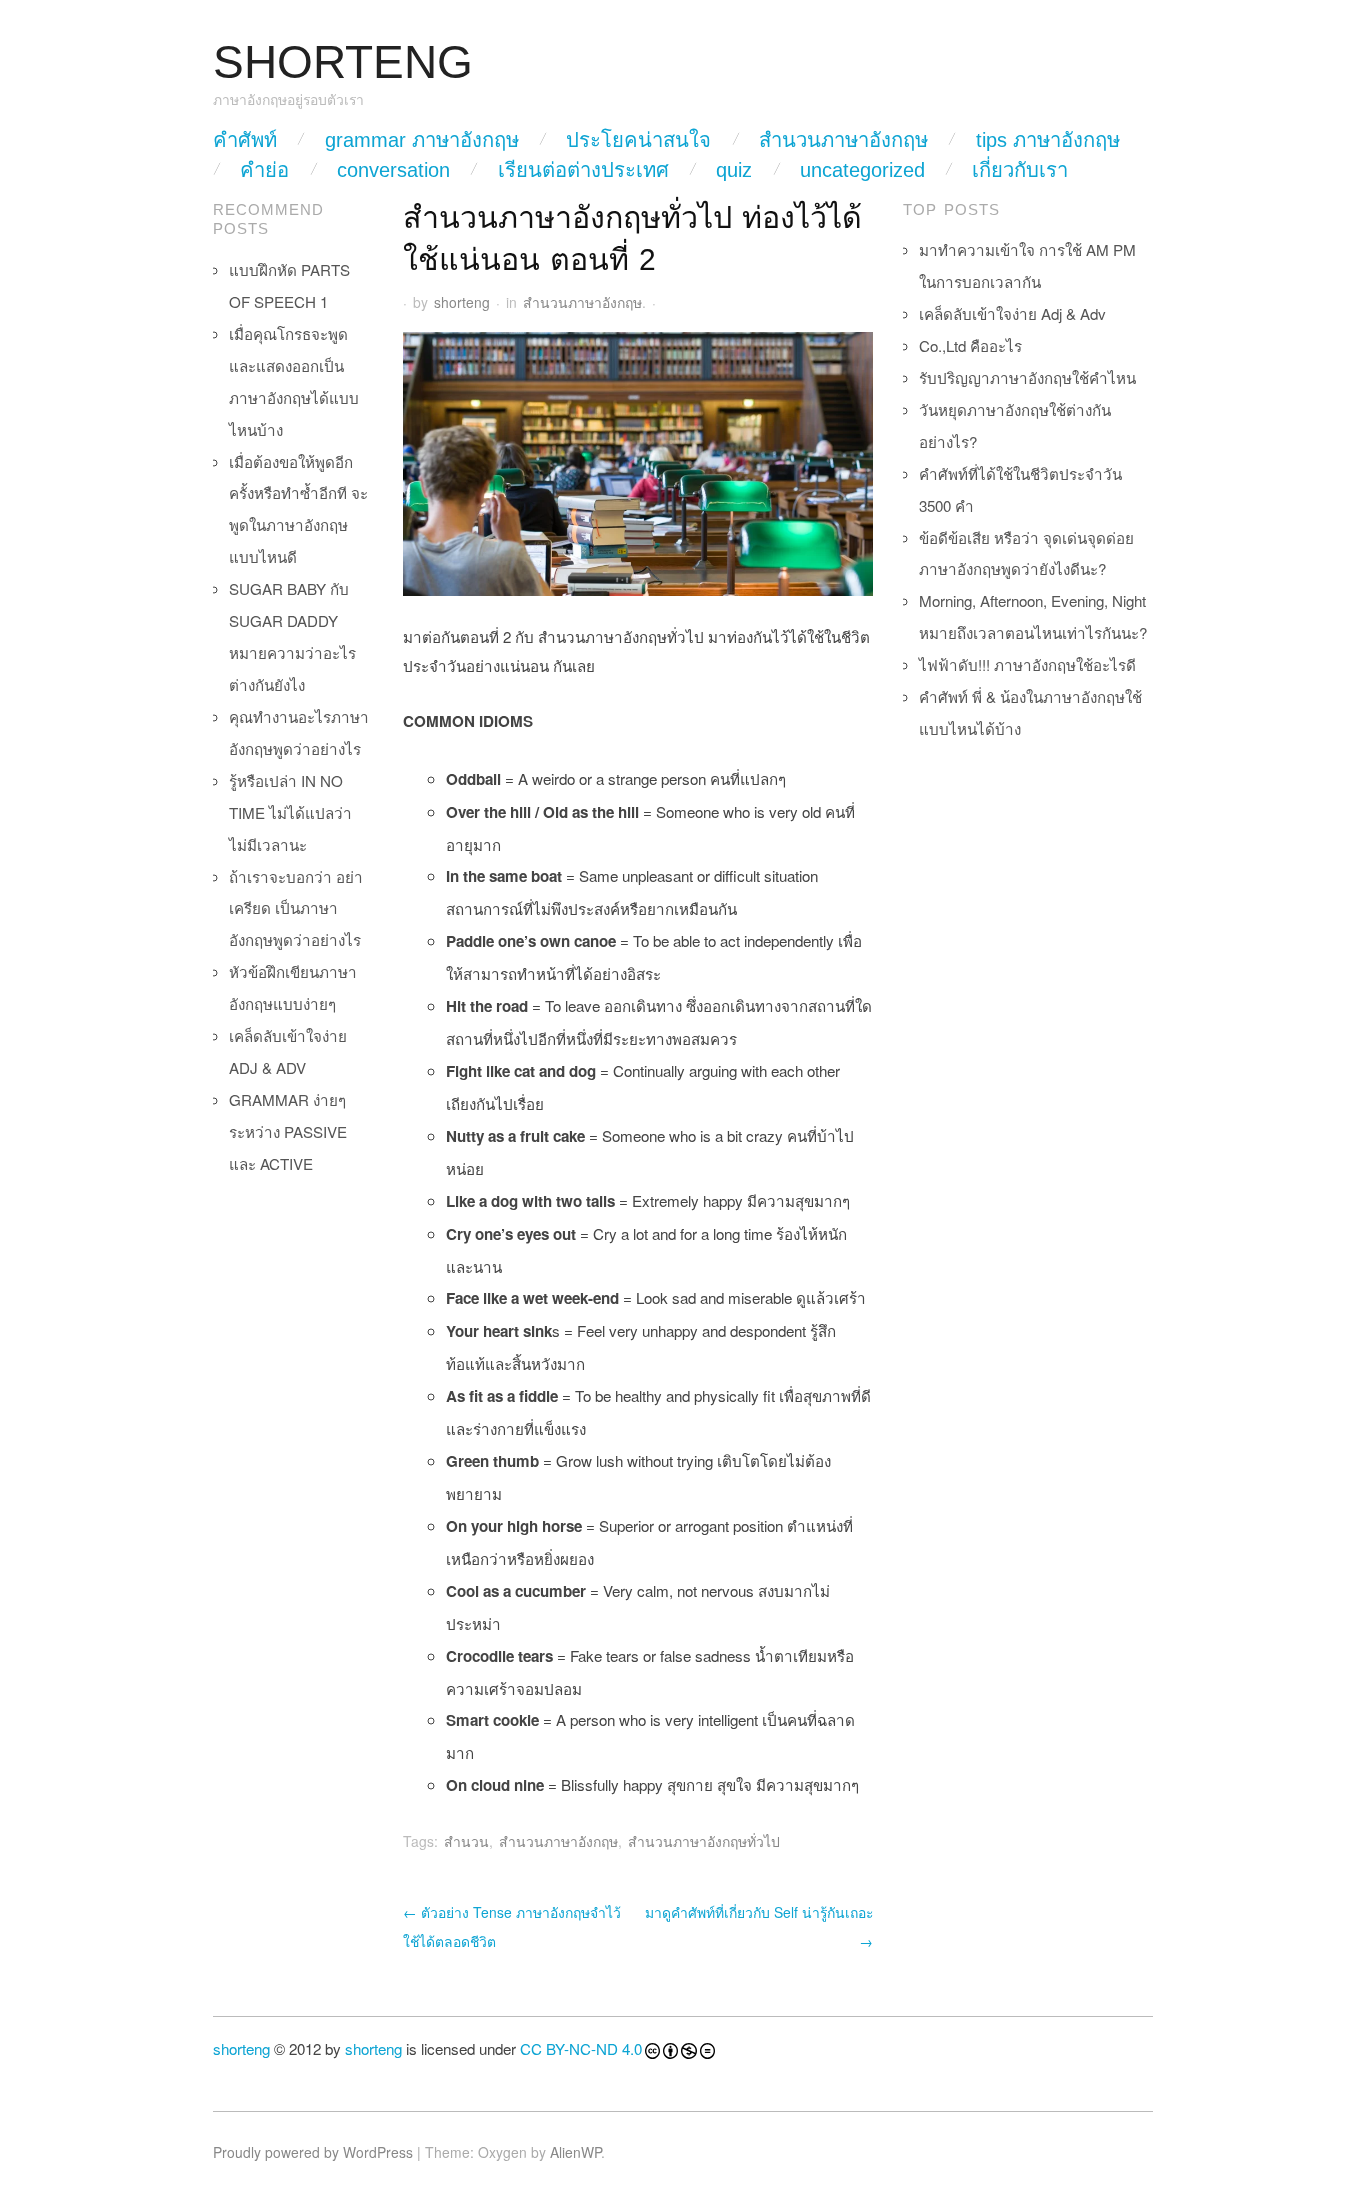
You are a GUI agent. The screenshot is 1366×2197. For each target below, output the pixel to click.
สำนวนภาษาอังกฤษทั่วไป (704, 1841)
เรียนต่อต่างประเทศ (583, 170)
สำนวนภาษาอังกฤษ (843, 140)
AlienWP (575, 2152)
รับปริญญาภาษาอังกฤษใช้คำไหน (1027, 377)
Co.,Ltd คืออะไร (970, 345)
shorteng (462, 302)
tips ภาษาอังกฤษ (1048, 140)
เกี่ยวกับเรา (1020, 170)
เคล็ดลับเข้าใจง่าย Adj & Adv (1012, 313)
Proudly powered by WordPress (313, 2152)
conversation (393, 170)
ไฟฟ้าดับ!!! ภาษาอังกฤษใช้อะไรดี (1027, 664)
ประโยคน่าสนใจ (638, 140)
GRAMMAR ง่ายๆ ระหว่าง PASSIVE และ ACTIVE (288, 1131)
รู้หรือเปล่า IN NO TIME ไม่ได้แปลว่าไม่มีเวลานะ (290, 812)
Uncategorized (862, 170)
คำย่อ (264, 170)
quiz (734, 170)
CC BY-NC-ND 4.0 (581, 2048)
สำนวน (466, 1841)
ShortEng (343, 62)
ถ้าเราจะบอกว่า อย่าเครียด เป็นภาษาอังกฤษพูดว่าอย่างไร (296, 908)
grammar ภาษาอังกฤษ (422, 140)
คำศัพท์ (245, 140)
